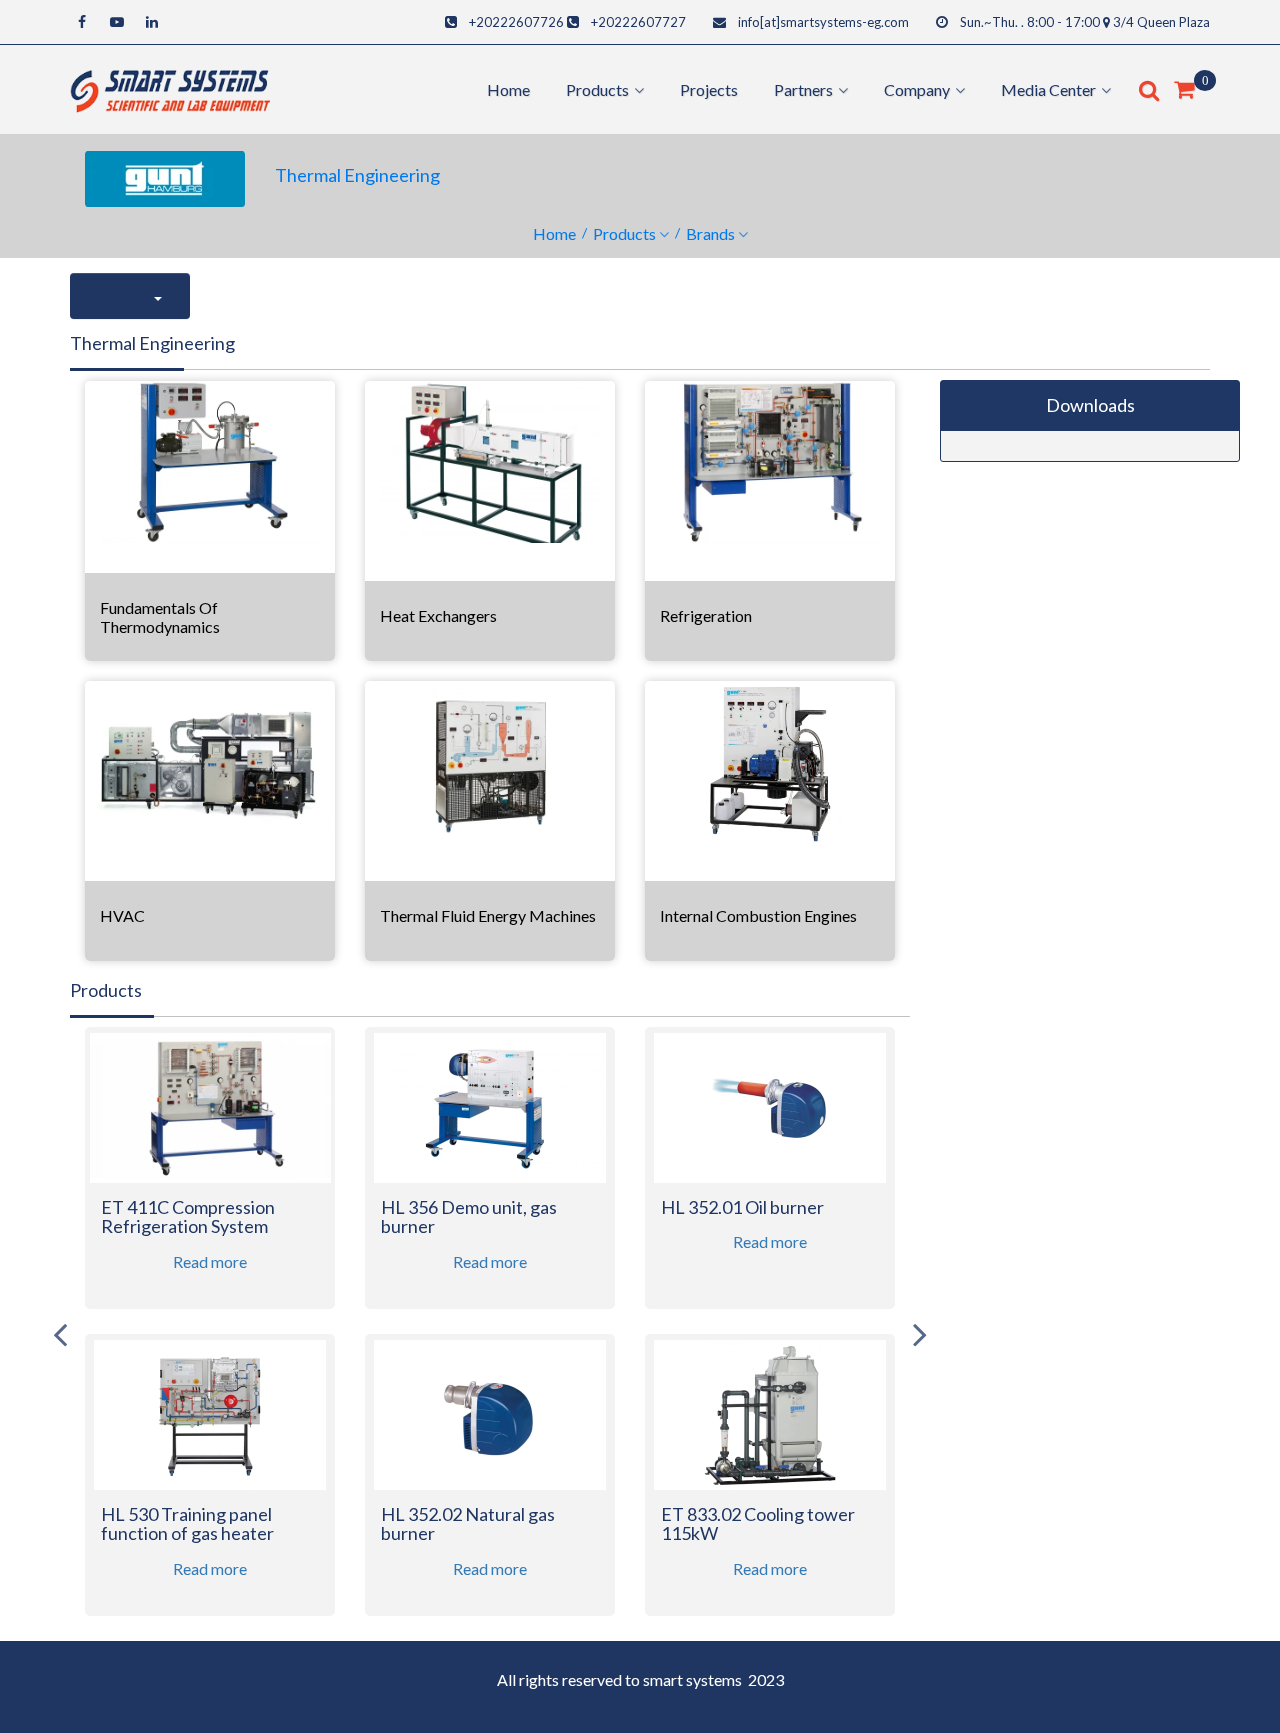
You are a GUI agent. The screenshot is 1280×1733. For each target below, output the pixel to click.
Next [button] (920, 1334)
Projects (709, 89)
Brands (710, 233)
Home (508, 89)
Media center (1048, 89)
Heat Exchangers (438, 615)
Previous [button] (60, 1334)
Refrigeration (706, 615)
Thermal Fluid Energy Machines (488, 915)
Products (624, 233)
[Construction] (170, 87)
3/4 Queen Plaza (1161, 22)
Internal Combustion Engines (758, 915)
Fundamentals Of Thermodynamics (160, 617)
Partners (803, 89)
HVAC (122, 915)
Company (917, 89)
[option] (210, 1334)
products (597, 89)
